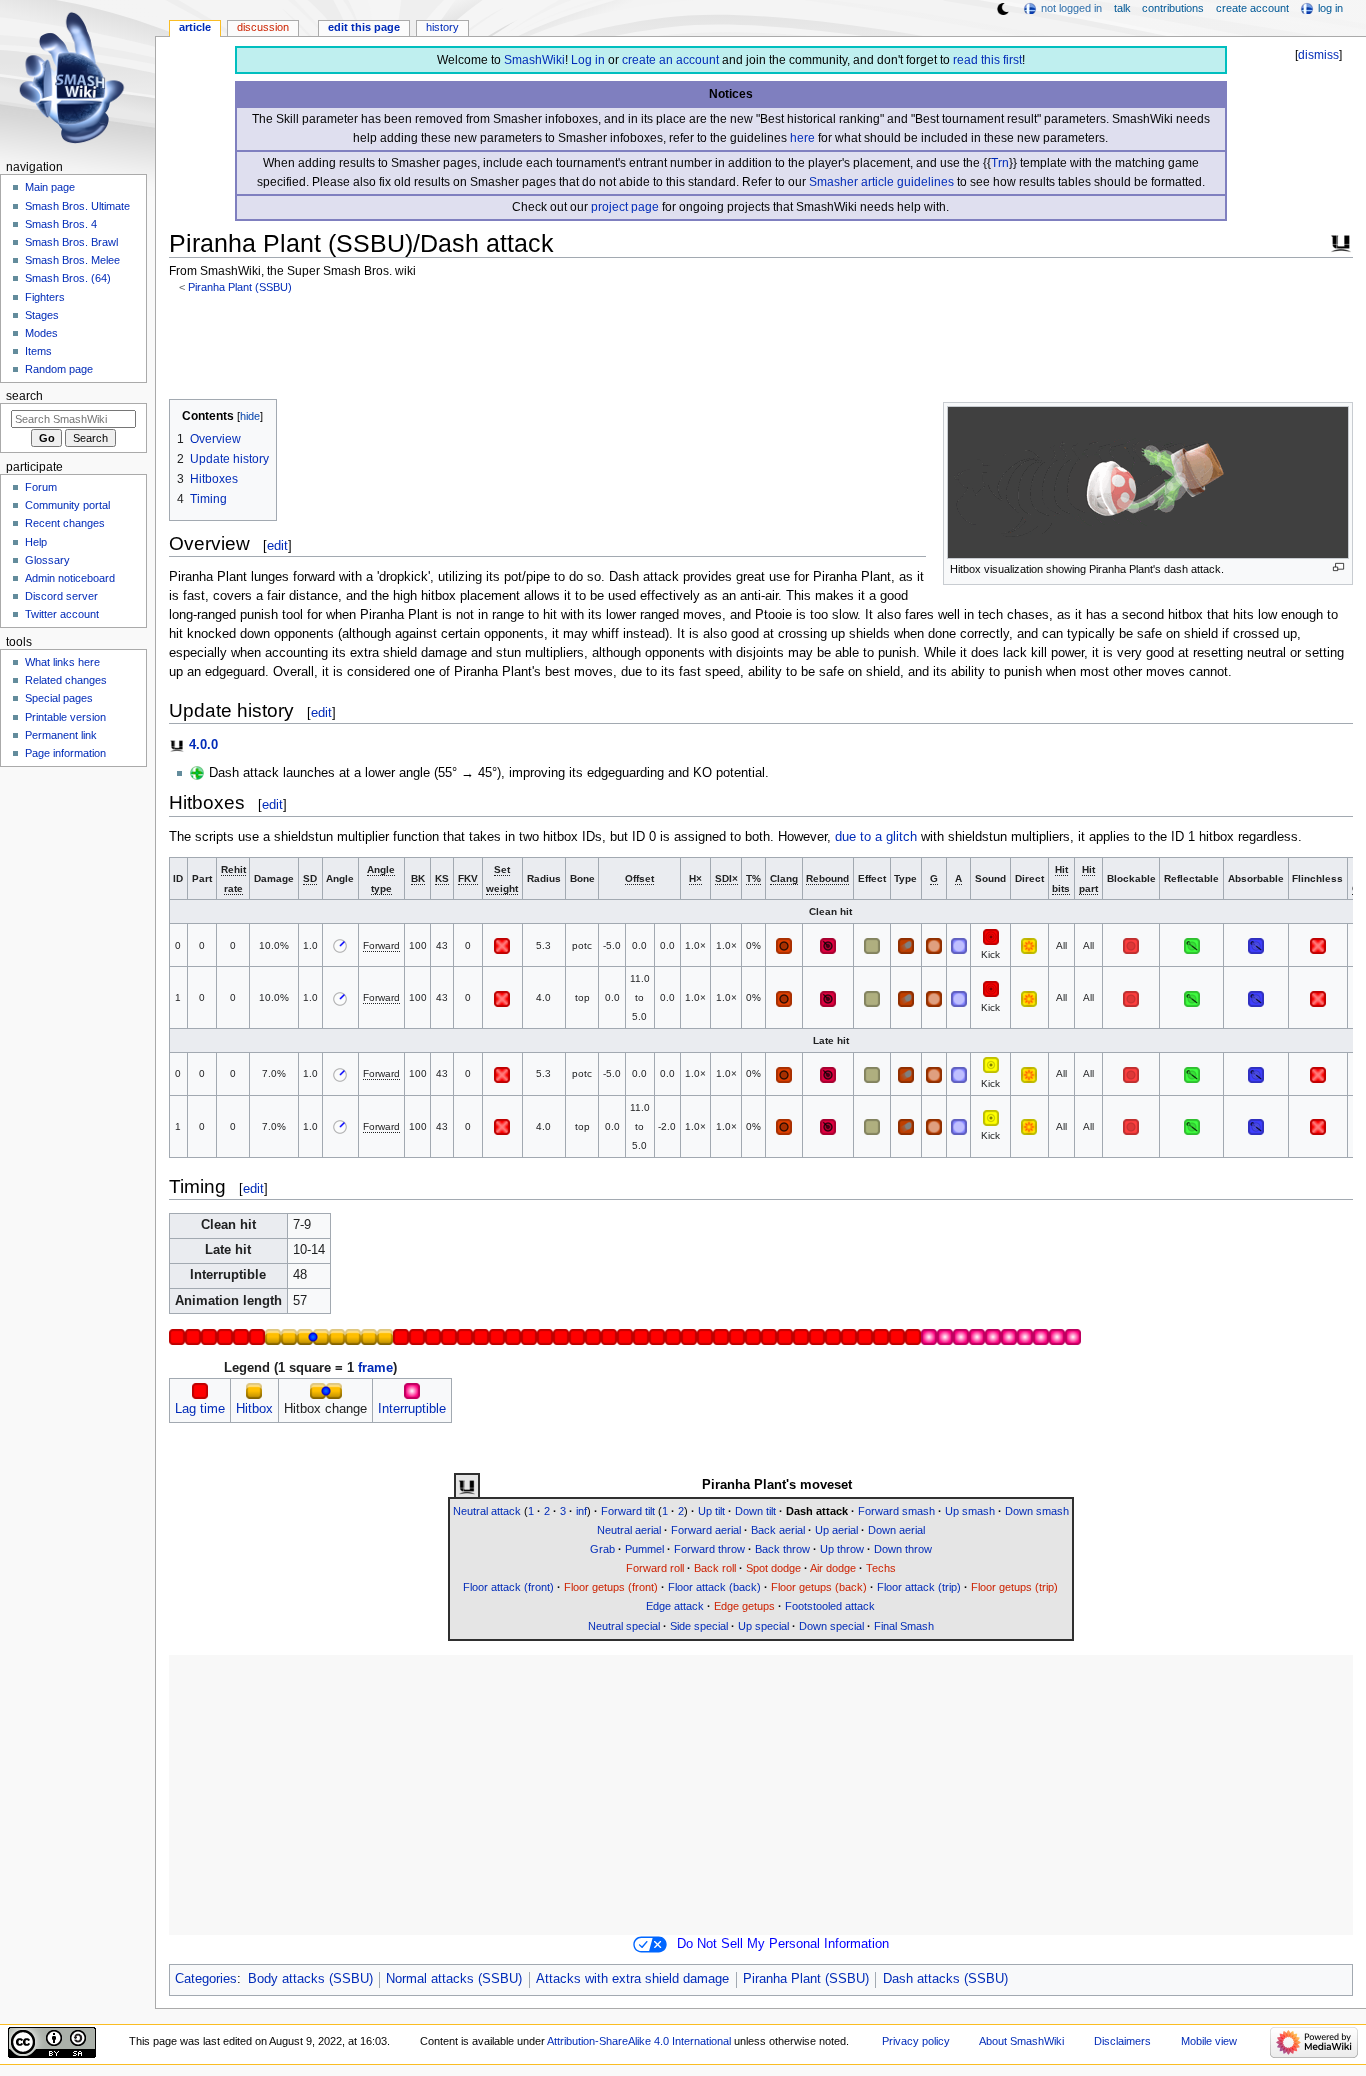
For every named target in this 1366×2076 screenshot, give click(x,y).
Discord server (61, 596)
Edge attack (675, 1606)
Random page (59, 369)
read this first (987, 60)
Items (38, 351)
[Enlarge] (1338, 567)
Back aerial (778, 1530)
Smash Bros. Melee (72, 260)
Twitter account (62, 614)
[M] (991, 1064)
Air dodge (833, 1568)
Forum (41, 487)
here (802, 138)
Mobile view (1209, 2041)
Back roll (715, 1568)
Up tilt (711, 1511)
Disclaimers (1122, 2041)
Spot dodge (773, 1568)
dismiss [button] (1318, 55)
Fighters (45, 297)
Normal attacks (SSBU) (454, 1979)
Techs (881, 1568)
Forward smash (896, 1511)
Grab (602, 1549)
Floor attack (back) (714, 1587)
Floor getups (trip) (1014, 1587)
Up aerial (836, 1530)
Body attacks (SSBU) (310, 1979)
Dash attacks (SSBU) (945, 1979)
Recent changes (65, 523)
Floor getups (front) (611, 1587)
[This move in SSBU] (467, 1486)
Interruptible (412, 1409)
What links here (62, 662)
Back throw (782, 1549)
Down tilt (755, 1511)
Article (195, 27)
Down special (831, 1626)
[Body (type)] (906, 945)
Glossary (47, 560)
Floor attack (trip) (919, 1587)
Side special (699, 1626)
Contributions (1173, 8)
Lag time (200, 1409)
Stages (42, 315)
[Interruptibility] (412, 1390)
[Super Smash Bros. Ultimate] (1341, 241)
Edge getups (744, 1606)
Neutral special (624, 1626)
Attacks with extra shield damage (632, 1979)
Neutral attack (487, 1511)
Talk (1122, 8)
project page (625, 207)
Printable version (65, 717)
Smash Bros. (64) (68, 278)
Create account (1252, 8)
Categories (206, 1979)
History (442, 27)
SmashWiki (534, 60)
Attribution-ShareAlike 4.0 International (639, 2041)
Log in (588, 60)
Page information (65, 753)
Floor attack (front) (508, 1587)
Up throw (842, 1549)
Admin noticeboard (70, 578)
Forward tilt (628, 1511)
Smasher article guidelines (881, 182)
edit (277, 545)
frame (375, 1368)
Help (36, 542)
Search (24, 396)
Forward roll (655, 1568)
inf (581, 1511)
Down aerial (896, 1530)
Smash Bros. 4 (61, 224)
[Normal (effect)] (872, 945)
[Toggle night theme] (1003, 9)
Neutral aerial (629, 1530)
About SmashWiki (1021, 2041)
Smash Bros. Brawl (71, 242)
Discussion (263, 27)
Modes (41, 333)
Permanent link (61, 735)
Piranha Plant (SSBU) (240, 287)
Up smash (970, 1511)
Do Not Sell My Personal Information (783, 1944)
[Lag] (200, 1390)
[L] (991, 935)
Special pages (59, 698)
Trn (1000, 163)
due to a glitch (876, 837)
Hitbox (254, 1409)
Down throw (903, 1549)
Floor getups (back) (819, 1587)
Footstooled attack (830, 1606)
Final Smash (904, 1626)
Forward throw (709, 1549)
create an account (670, 60)
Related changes (66, 680)
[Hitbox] (254, 1390)
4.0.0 (203, 745)
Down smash (1037, 1511)
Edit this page (364, 27)
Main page (50, 187)
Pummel (644, 1549)
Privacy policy (916, 2041)
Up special (763, 1626)
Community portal (67, 505)
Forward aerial (706, 1530)
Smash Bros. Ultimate (77, 206)
